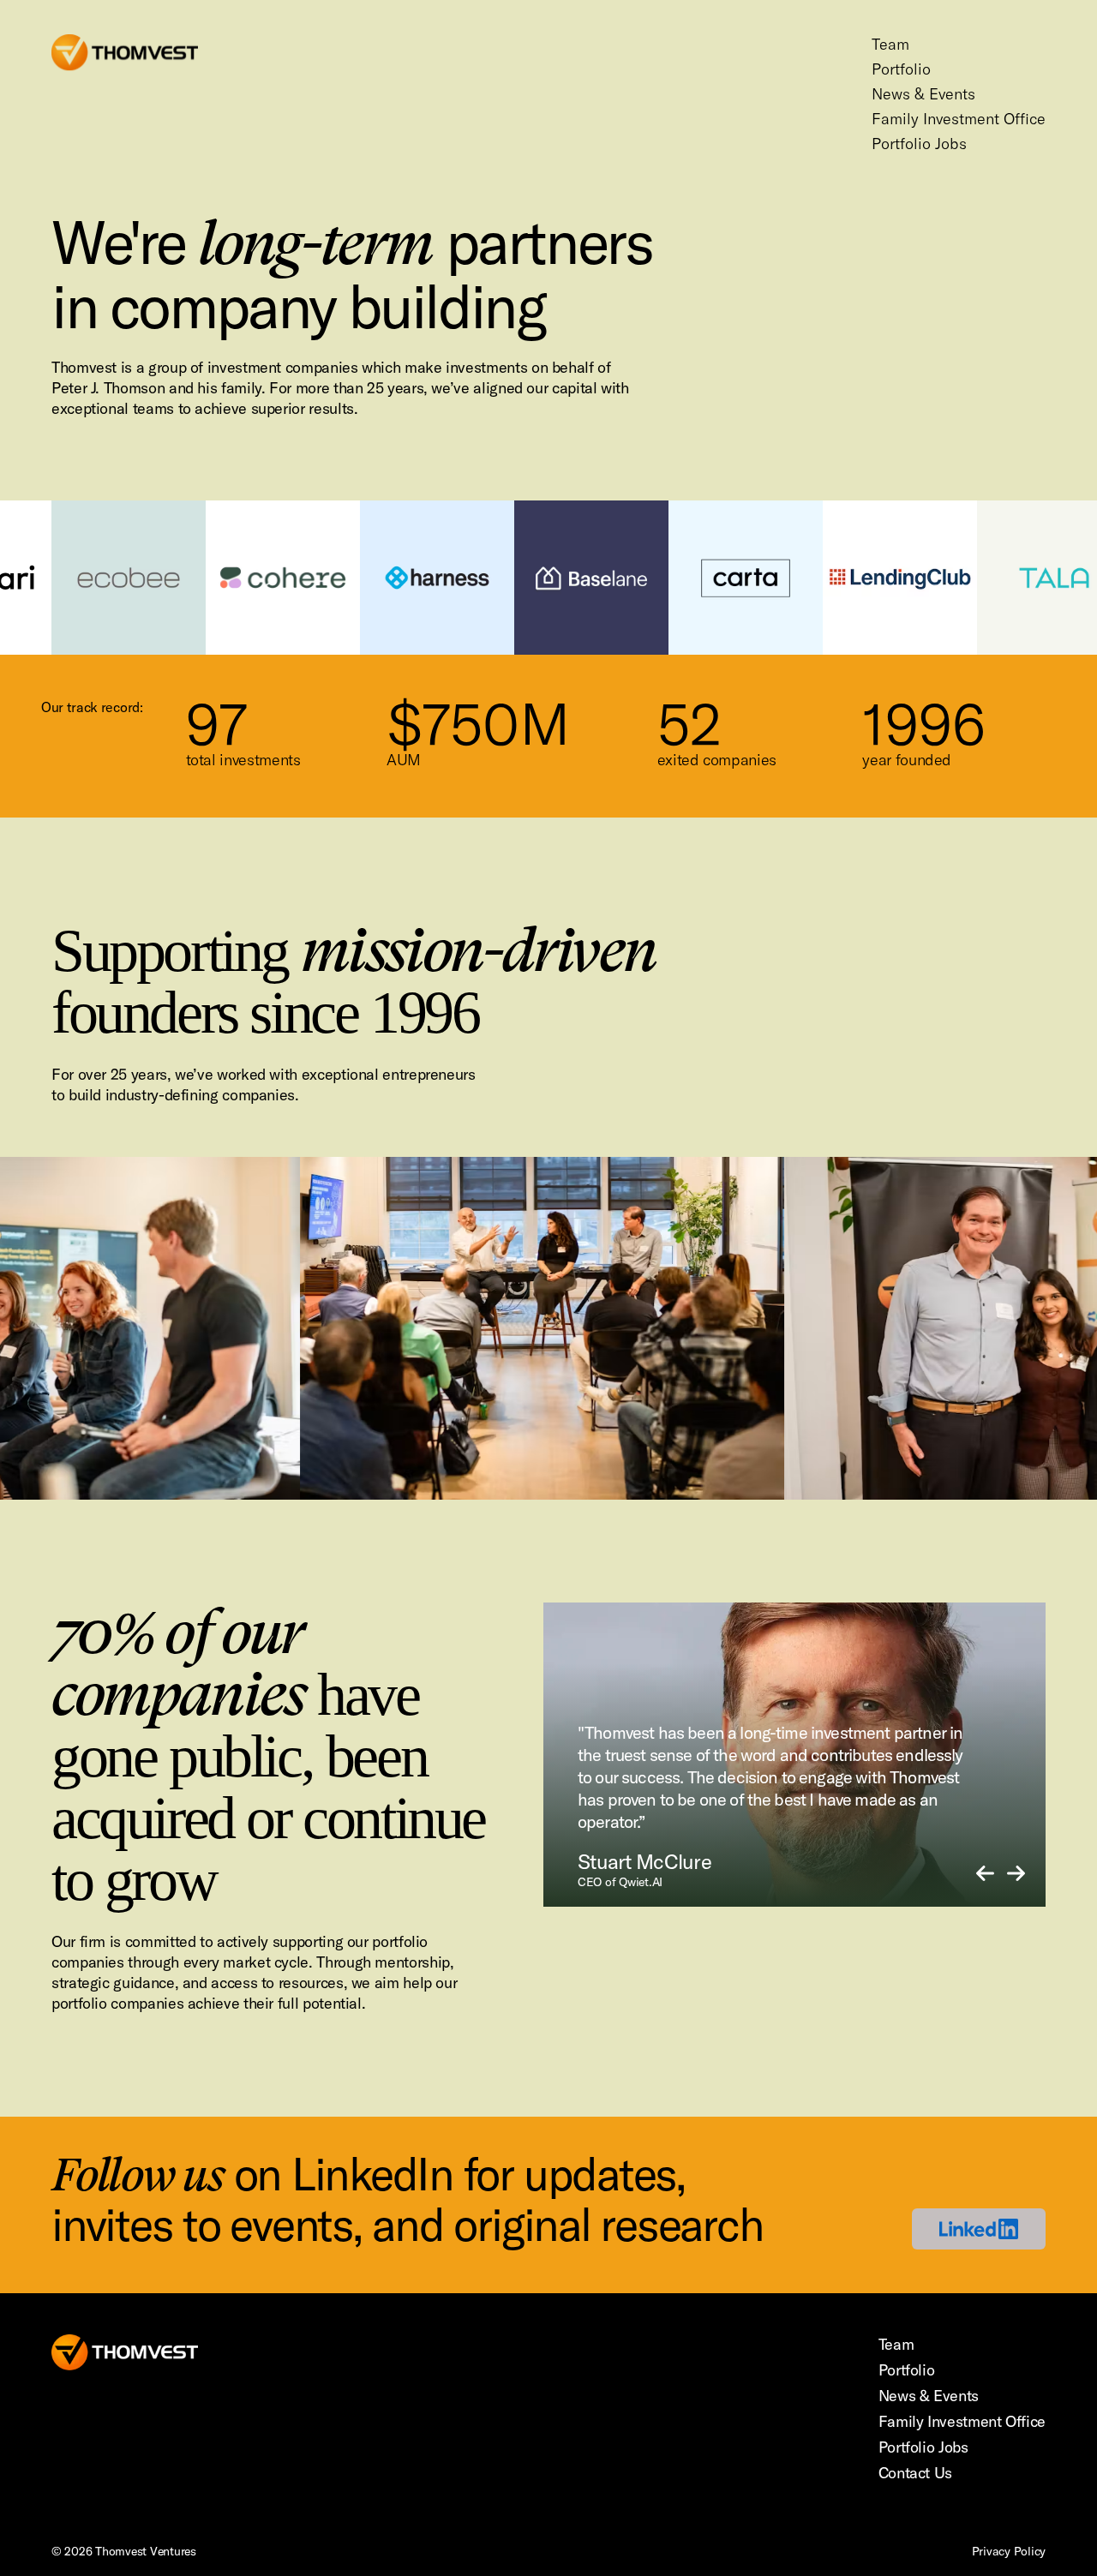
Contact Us (915, 2473)
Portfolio (901, 69)
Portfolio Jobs (919, 144)
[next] (1016, 1875)
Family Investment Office (959, 119)
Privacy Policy (1009, 2551)
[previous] (985, 1875)
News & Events (923, 94)
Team (890, 44)
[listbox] (794, 1755)
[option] (794, 1755)
